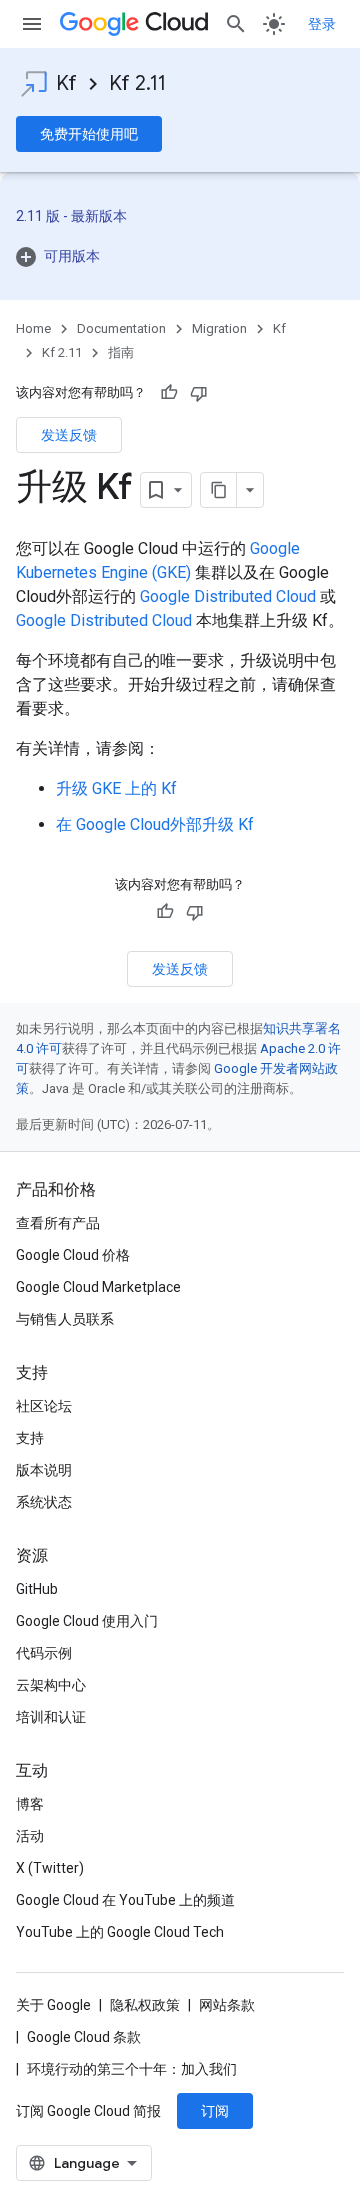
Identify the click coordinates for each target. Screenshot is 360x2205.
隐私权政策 (145, 2005)
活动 (30, 1836)
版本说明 (44, 1470)
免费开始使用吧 (89, 134)
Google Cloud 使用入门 (87, 1621)
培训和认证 (51, 1717)
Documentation (121, 328)
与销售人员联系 (65, 1319)
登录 (322, 24)
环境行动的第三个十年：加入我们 (132, 2069)
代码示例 (44, 1653)
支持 (30, 1438)
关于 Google (53, 2005)
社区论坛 (44, 1406)
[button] (180, 256)
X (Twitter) (50, 1868)
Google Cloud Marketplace (98, 1287)
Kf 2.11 (137, 83)
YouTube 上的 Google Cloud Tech (120, 1932)
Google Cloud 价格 (73, 1255)
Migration (219, 328)
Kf (66, 83)
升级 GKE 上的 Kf (116, 788)
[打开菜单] (32, 24)
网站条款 (227, 2005)
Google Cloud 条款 (84, 2037)
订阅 (215, 2111)
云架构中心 (51, 1685)
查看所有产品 (58, 1223)
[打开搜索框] (236, 24)
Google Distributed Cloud (228, 596)
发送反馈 (69, 435)
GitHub (37, 1589)
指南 (121, 352)
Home (33, 328)
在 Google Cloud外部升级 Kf (155, 824)
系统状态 (44, 1502)
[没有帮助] (199, 393)
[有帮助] (169, 393)
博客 (30, 1804)
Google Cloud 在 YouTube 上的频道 (125, 1900)
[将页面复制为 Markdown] (219, 490)
